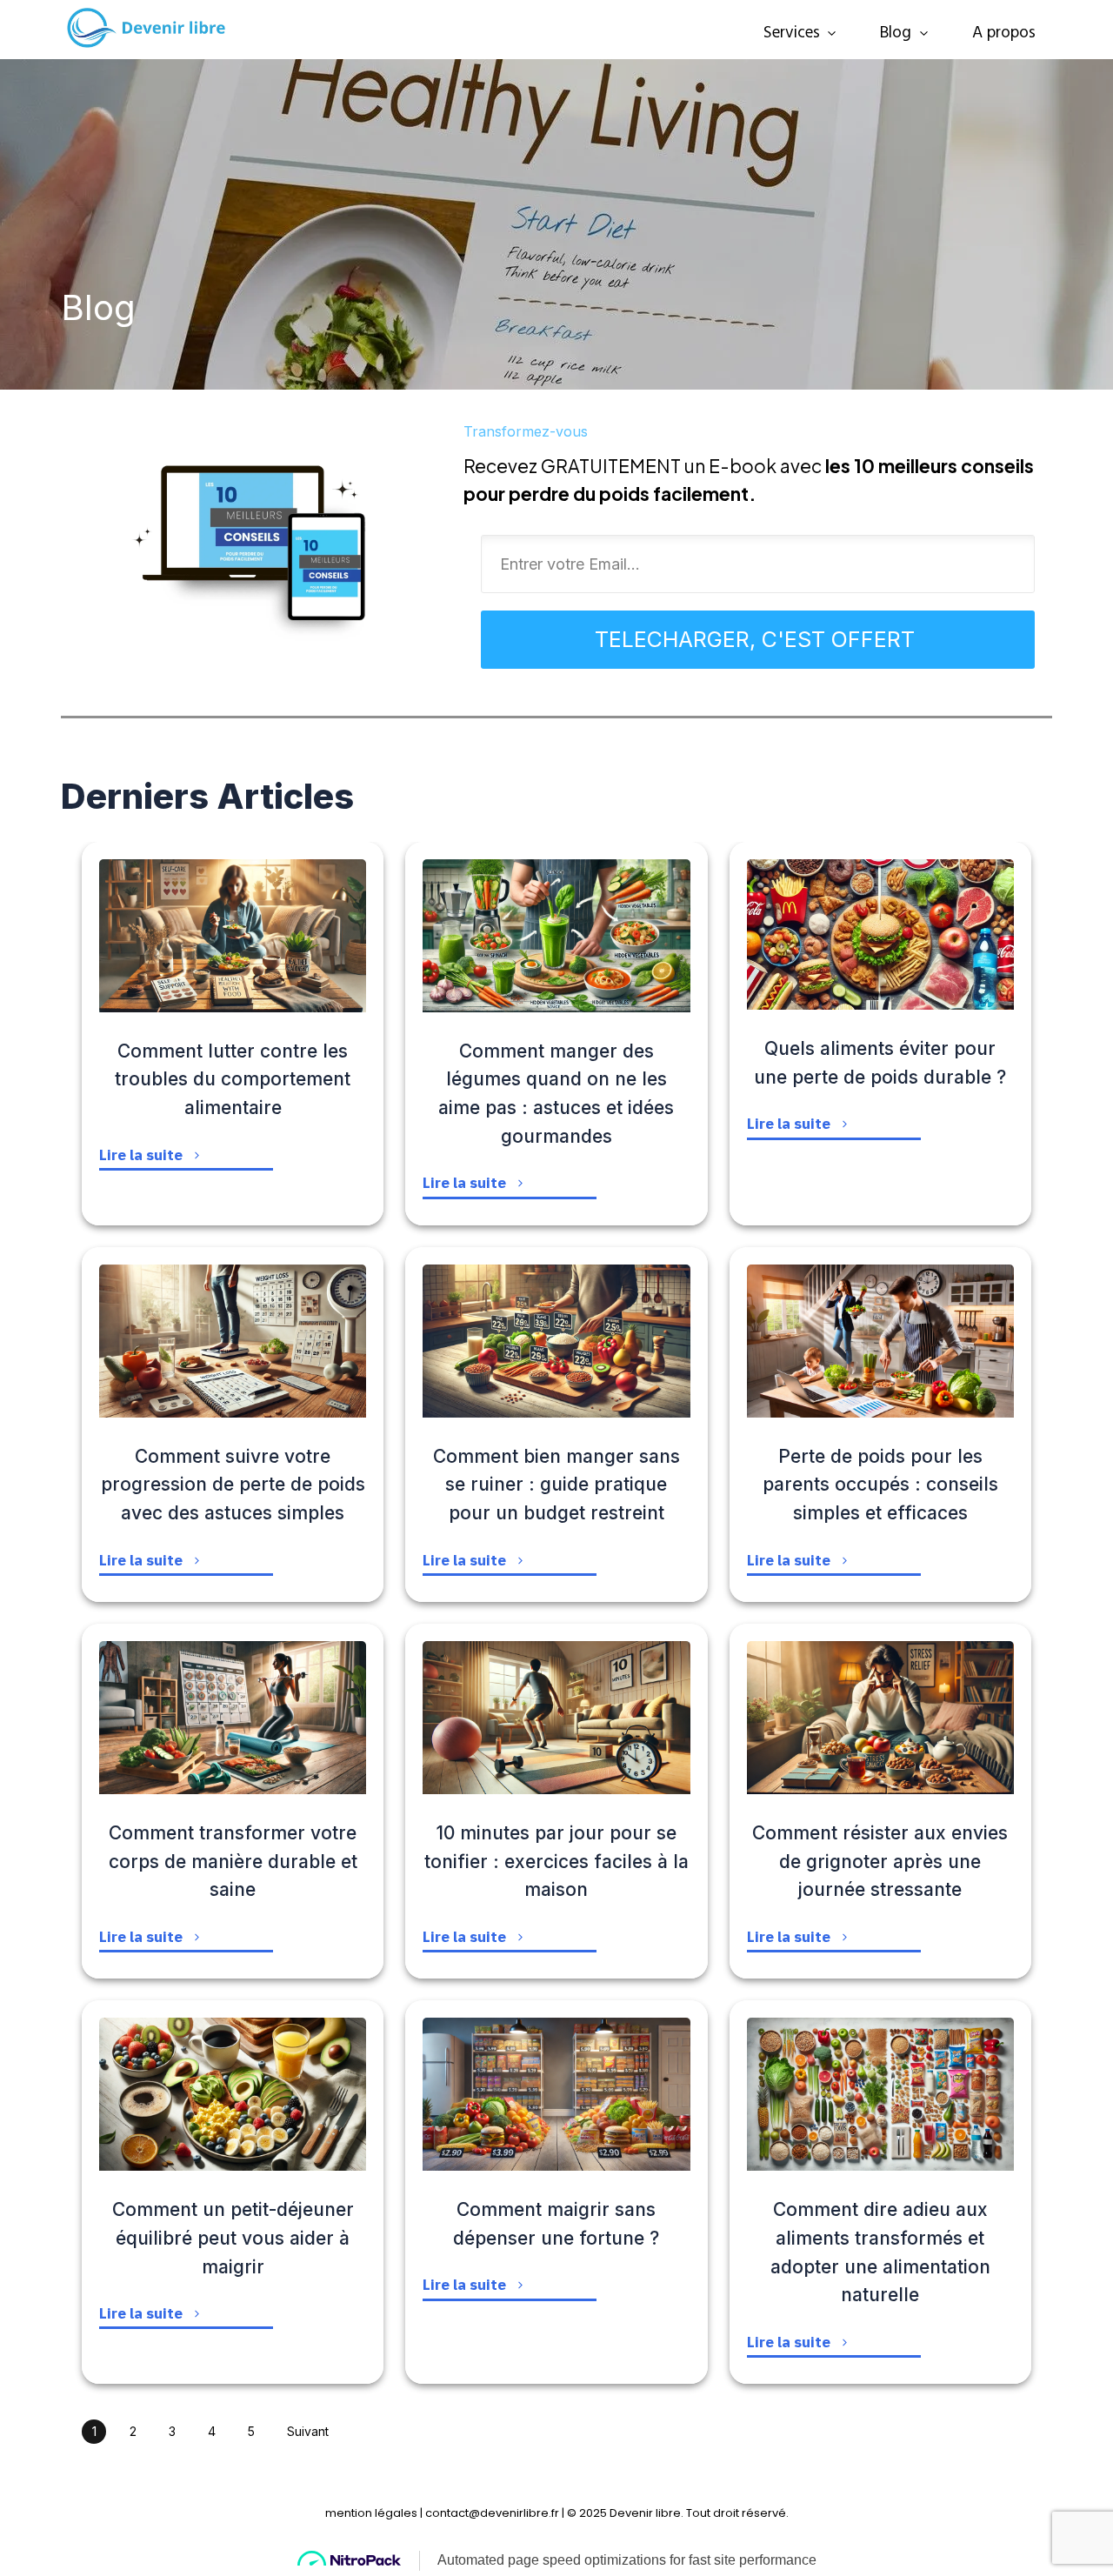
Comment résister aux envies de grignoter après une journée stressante (880, 1862)
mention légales (371, 2513)
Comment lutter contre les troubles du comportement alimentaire (233, 1080)
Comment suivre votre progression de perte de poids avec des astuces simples (233, 1485)
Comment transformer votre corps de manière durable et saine (233, 1862)
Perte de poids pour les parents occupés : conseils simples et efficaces (880, 1485)
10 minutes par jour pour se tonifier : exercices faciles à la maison (556, 1862)
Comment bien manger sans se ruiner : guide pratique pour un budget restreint (556, 1485)
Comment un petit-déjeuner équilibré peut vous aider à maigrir (233, 2238)
